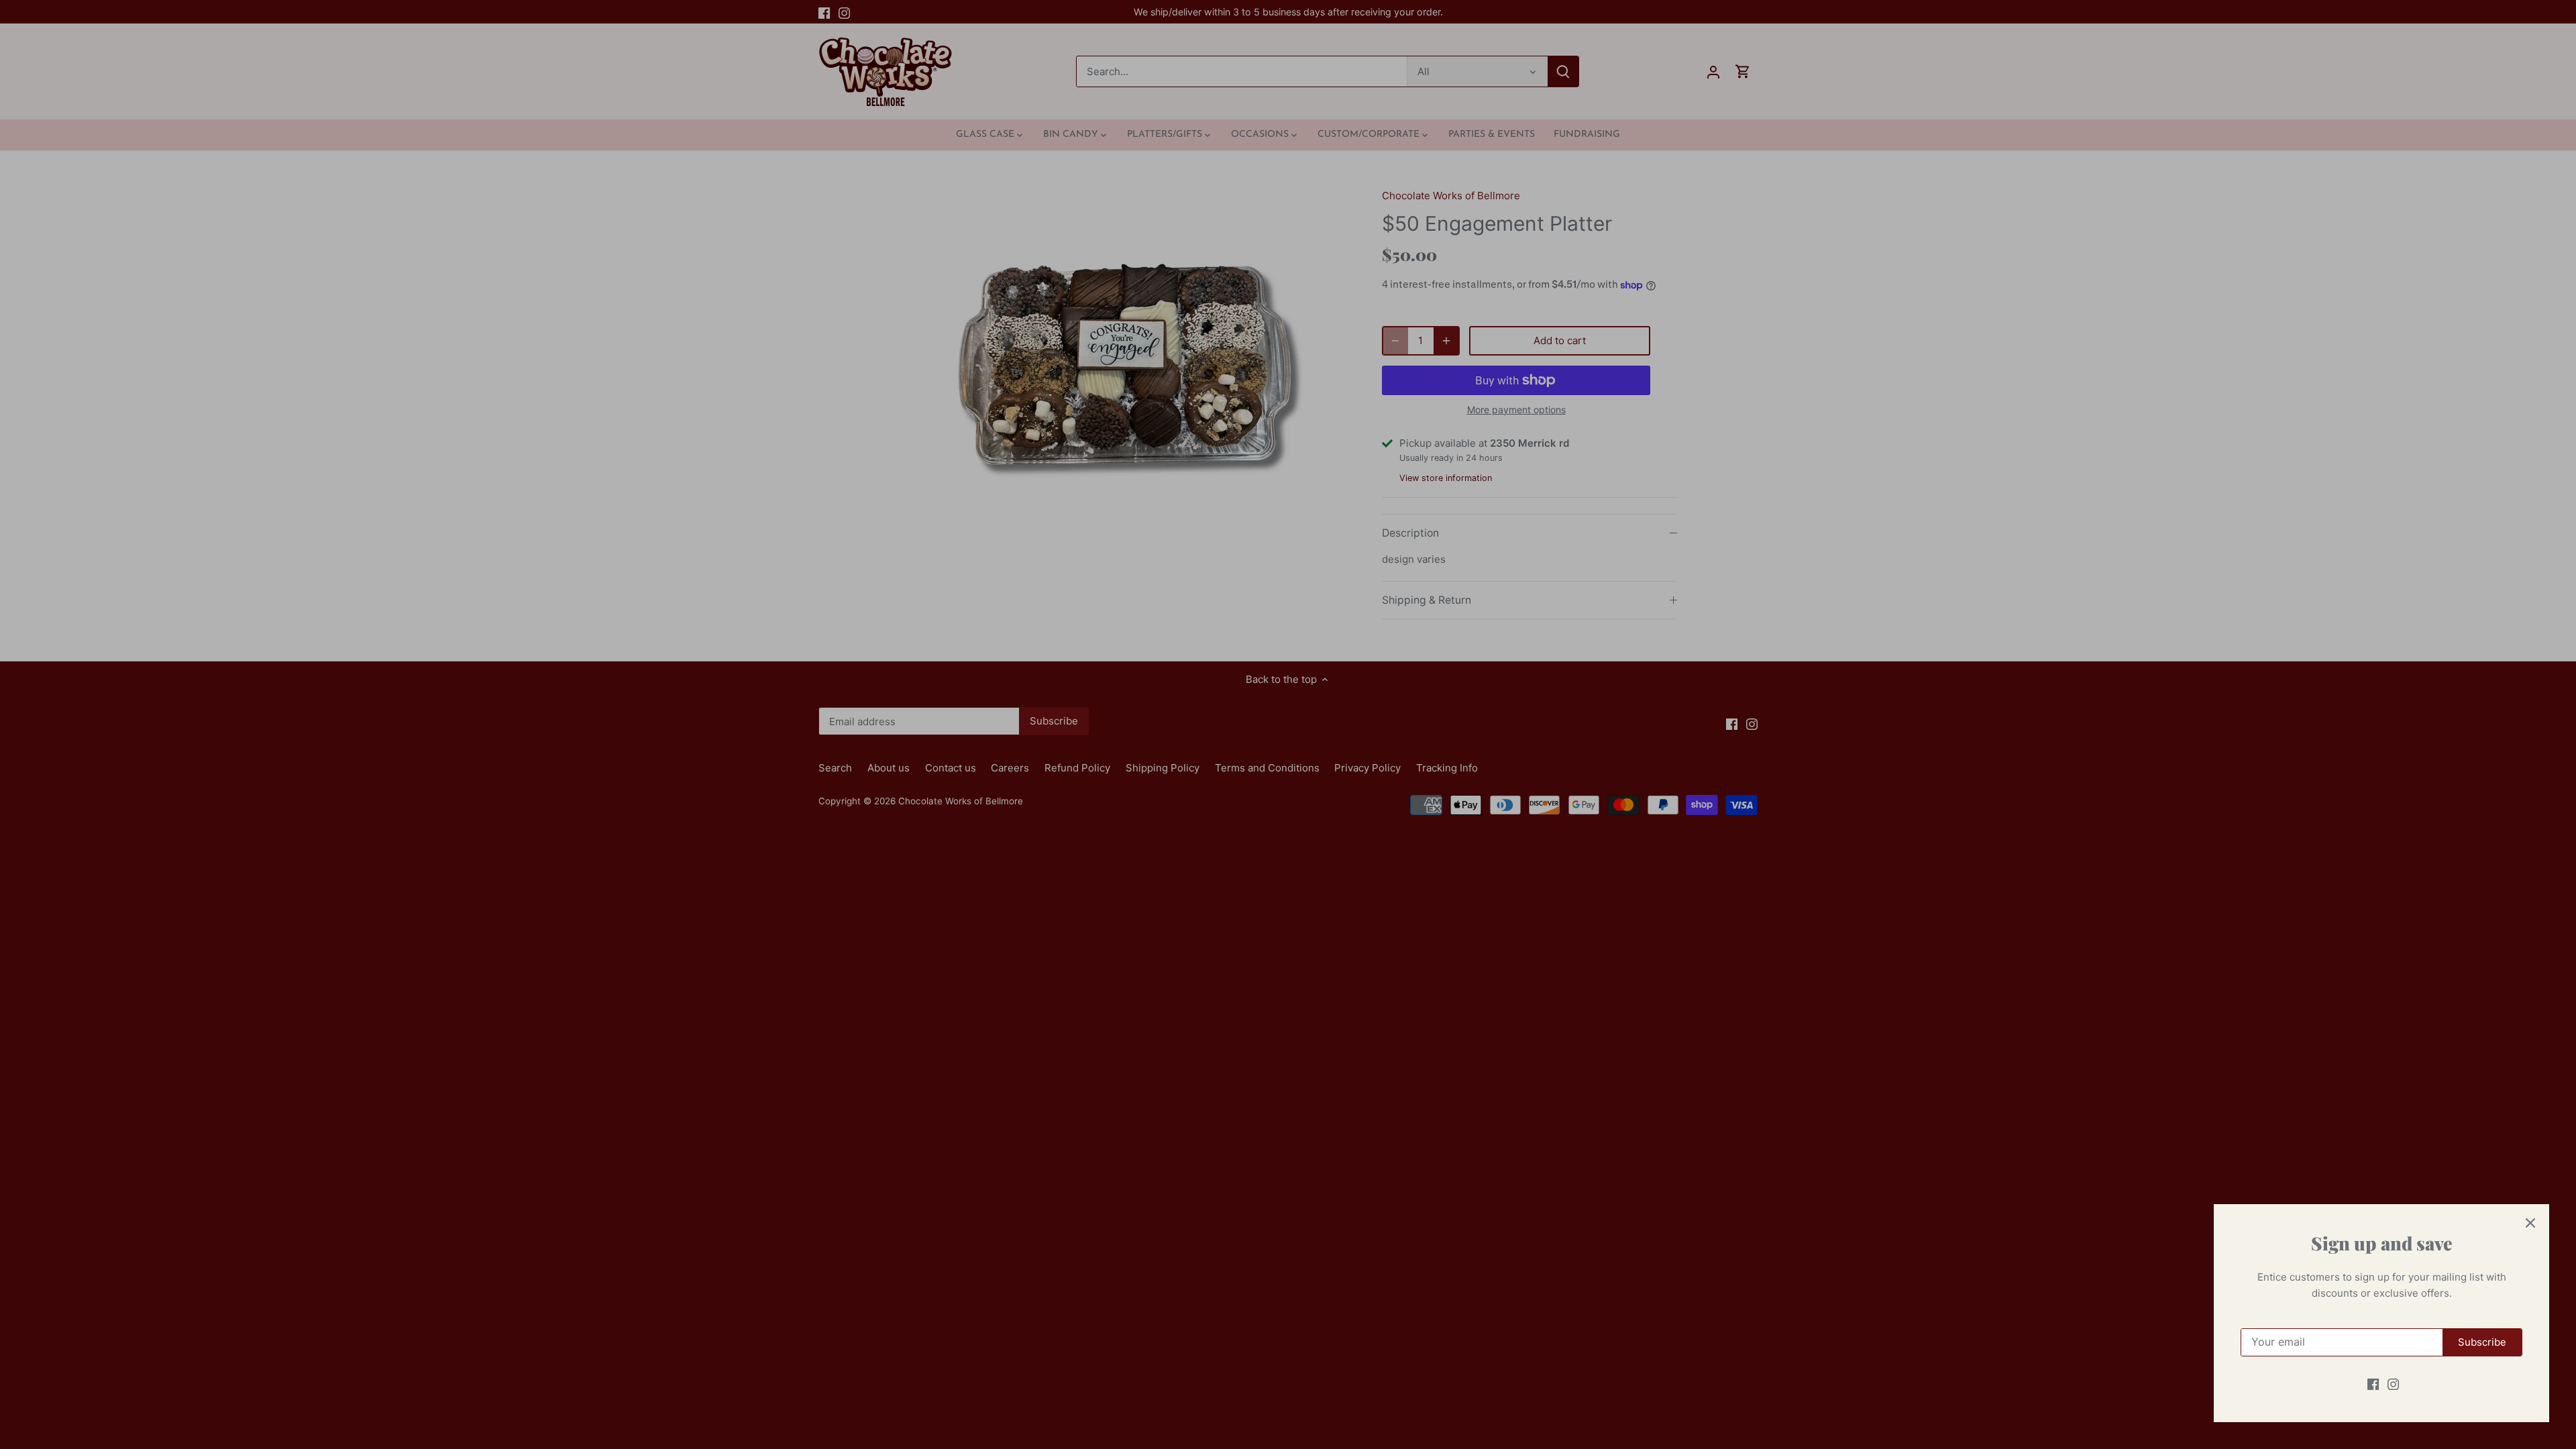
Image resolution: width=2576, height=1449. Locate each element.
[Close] (2530, 1223)
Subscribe (2482, 1342)
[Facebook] (2373, 1384)
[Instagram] (2393, 1384)
